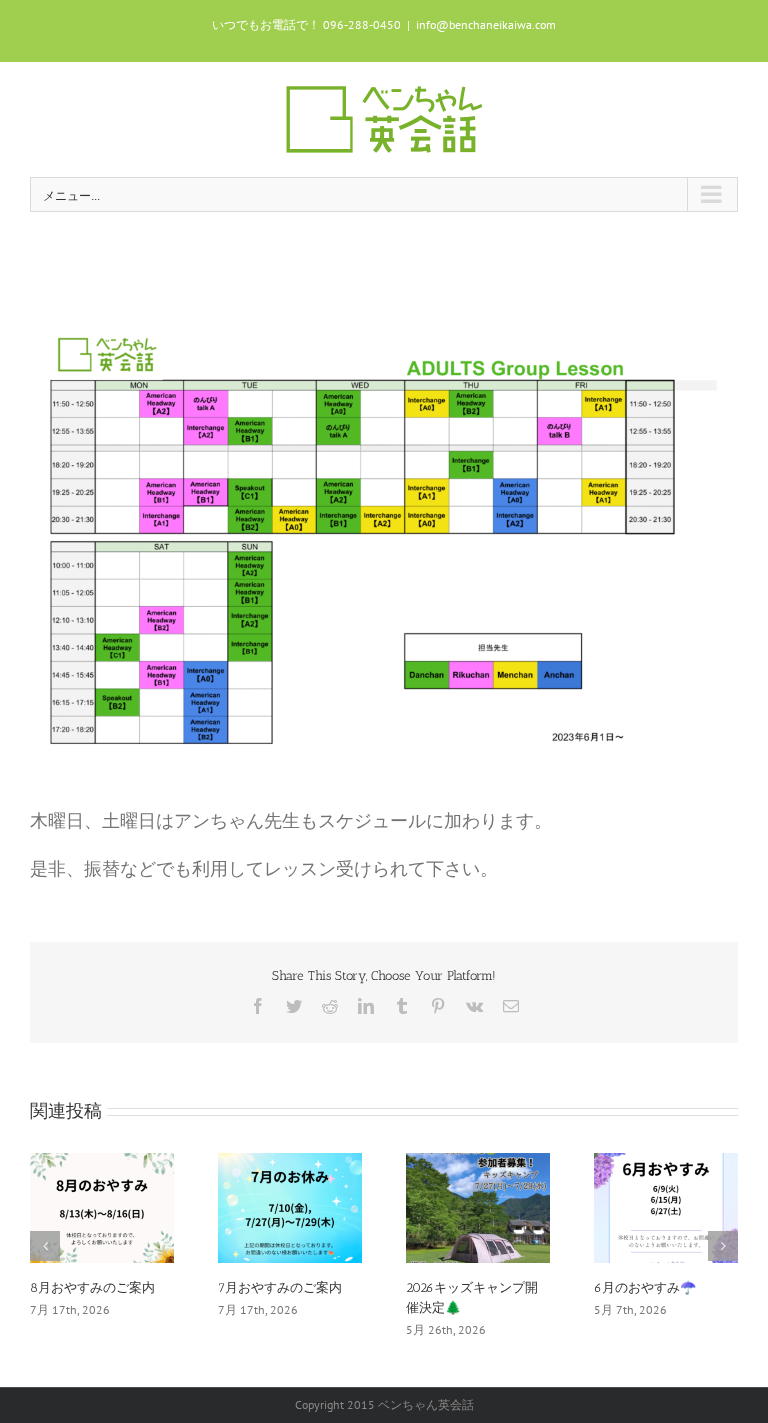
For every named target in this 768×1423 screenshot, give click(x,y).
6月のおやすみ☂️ (645, 1287)
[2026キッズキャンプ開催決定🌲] (478, 1205)
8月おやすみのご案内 (92, 1287)
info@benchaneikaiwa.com (486, 24)
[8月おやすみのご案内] (102, 1205)
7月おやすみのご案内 (280, 1287)
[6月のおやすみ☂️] (666, 1205)
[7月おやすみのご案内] (290, 1205)
